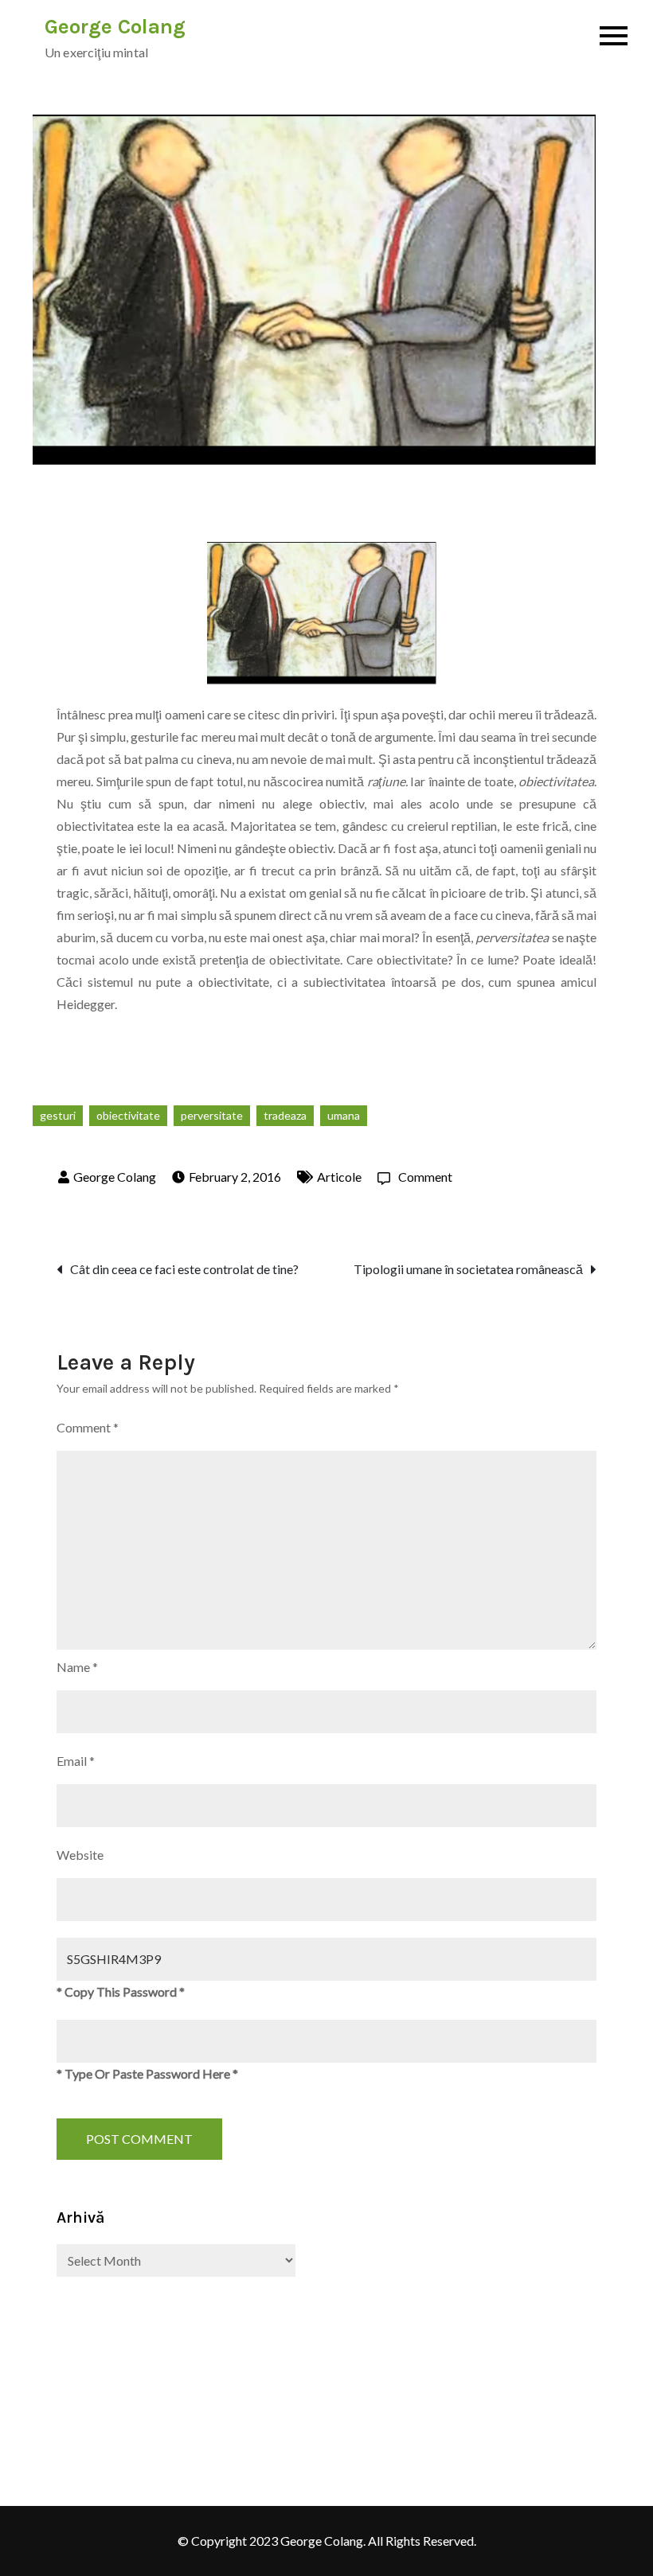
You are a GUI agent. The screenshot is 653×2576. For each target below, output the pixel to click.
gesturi (58, 1115)
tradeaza (285, 1115)
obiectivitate (128, 1115)
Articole (339, 1177)
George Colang (115, 27)
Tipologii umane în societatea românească (468, 1269)
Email (76, 1761)
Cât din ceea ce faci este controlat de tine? (184, 1269)
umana (344, 1115)
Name (77, 1667)
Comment (425, 1177)
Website (80, 1855)
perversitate (212, 1115)
